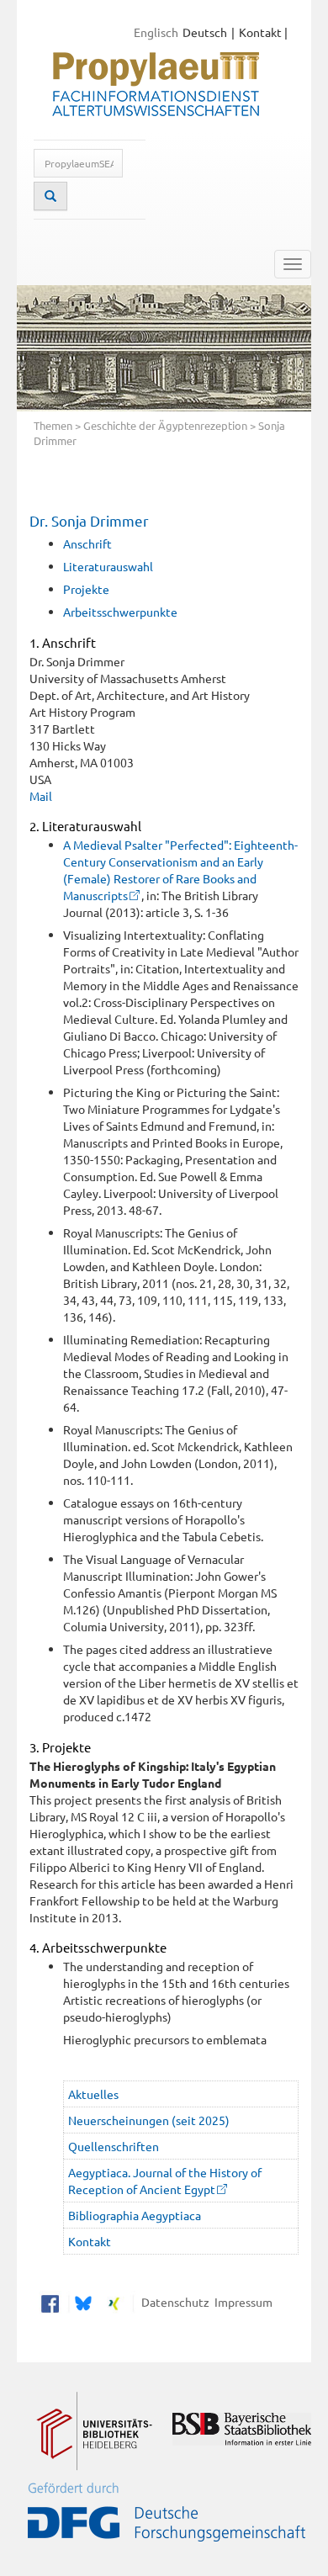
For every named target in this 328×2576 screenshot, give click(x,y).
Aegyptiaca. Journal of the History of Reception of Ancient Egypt (165, 2181)
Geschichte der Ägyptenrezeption (165, 425)
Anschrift (87, 543)
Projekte (86, 589)
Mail (41, 796)
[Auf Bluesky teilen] (81, 2302)
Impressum (241, 2302)
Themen (53, 425)
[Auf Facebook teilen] (50, 2302)
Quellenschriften (114, 2146)
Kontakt (260, 32)
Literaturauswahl (108, 566)
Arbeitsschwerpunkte (120, 612)
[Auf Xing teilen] (114, 2302)
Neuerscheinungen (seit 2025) (149, 2120)
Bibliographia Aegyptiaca (135, 2215)
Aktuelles (93, 2094)
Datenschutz (173, 2302)
